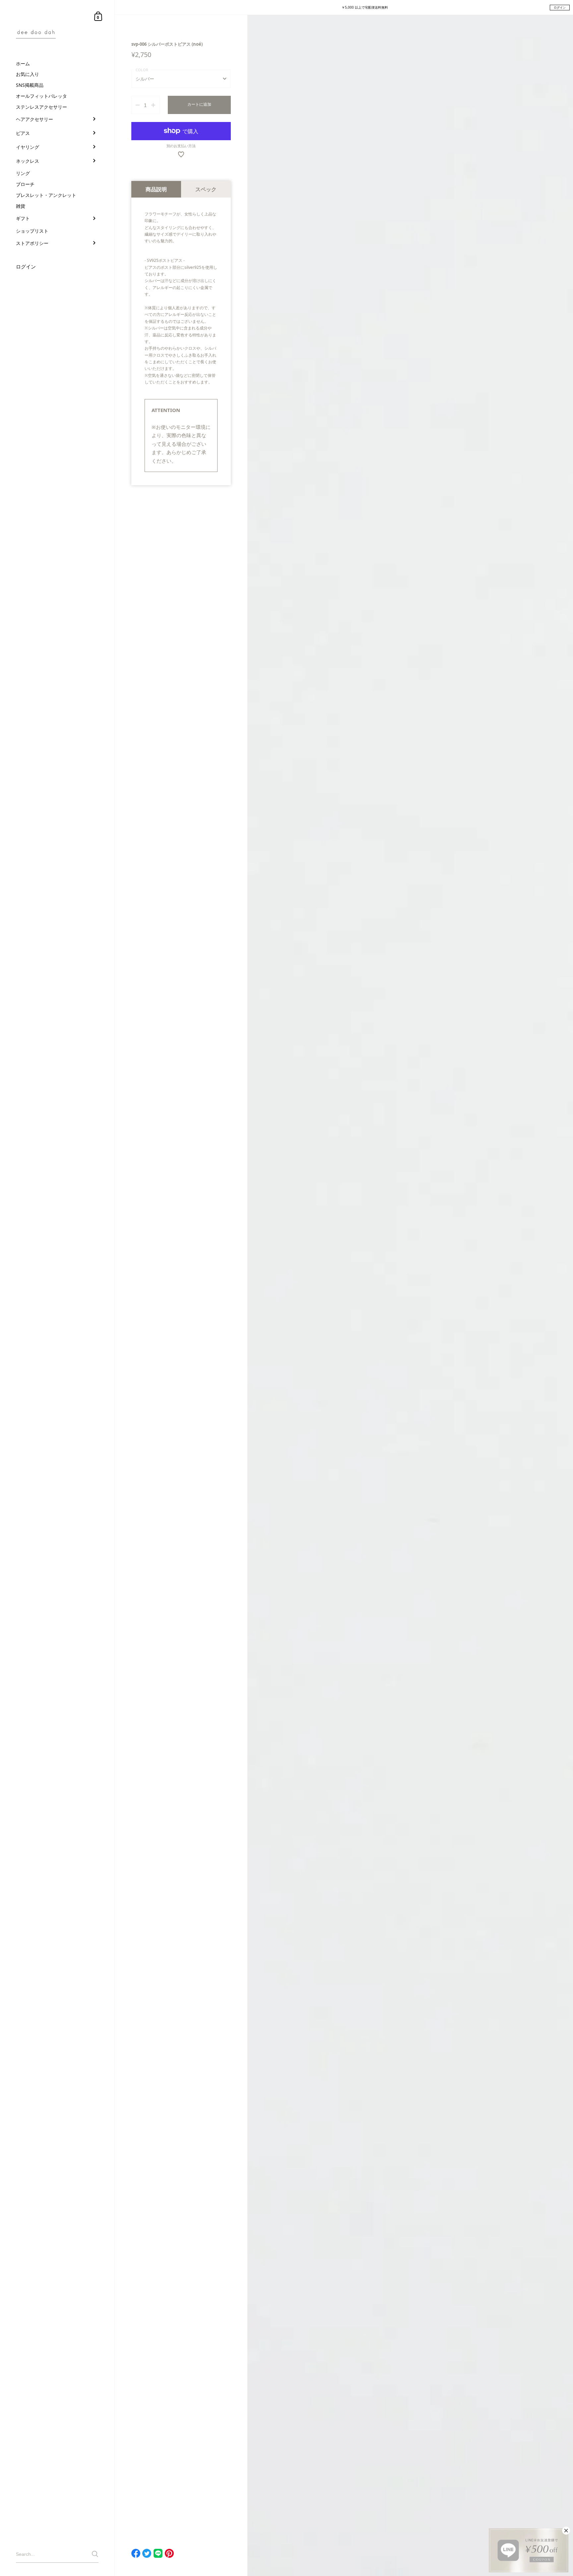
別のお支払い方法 (181, 146)
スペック (206, 189)
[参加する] (95, 2554)
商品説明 (156, 189)
